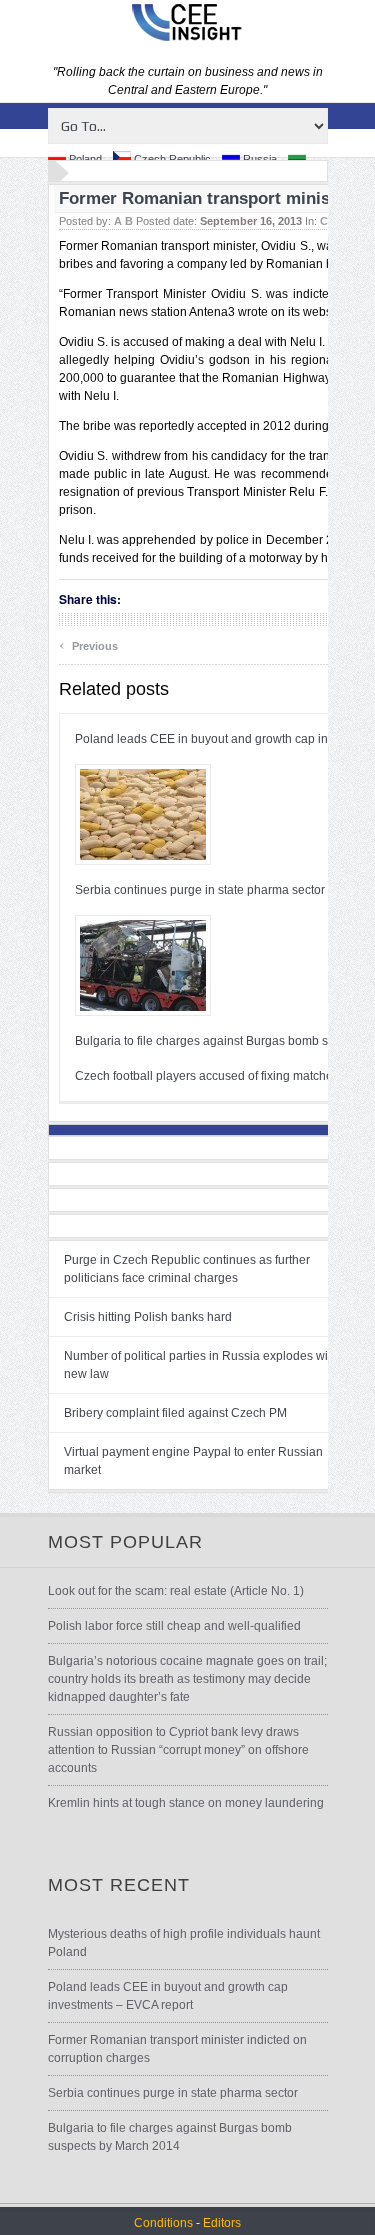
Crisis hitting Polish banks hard (148, 1317)
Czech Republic (171, 159)
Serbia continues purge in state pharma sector (200, 890)
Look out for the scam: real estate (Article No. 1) (176, 1591)
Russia (258, 159)
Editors (222, 2223)
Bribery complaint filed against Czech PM (175, 1413)
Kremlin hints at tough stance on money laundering (186, 1803)
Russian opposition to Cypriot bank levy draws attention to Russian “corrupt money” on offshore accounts (178, 1750)
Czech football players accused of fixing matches (207, 1076)
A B (123, 221)
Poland (84, 159)
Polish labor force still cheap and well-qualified (174, 1626)
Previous (88, 643)
